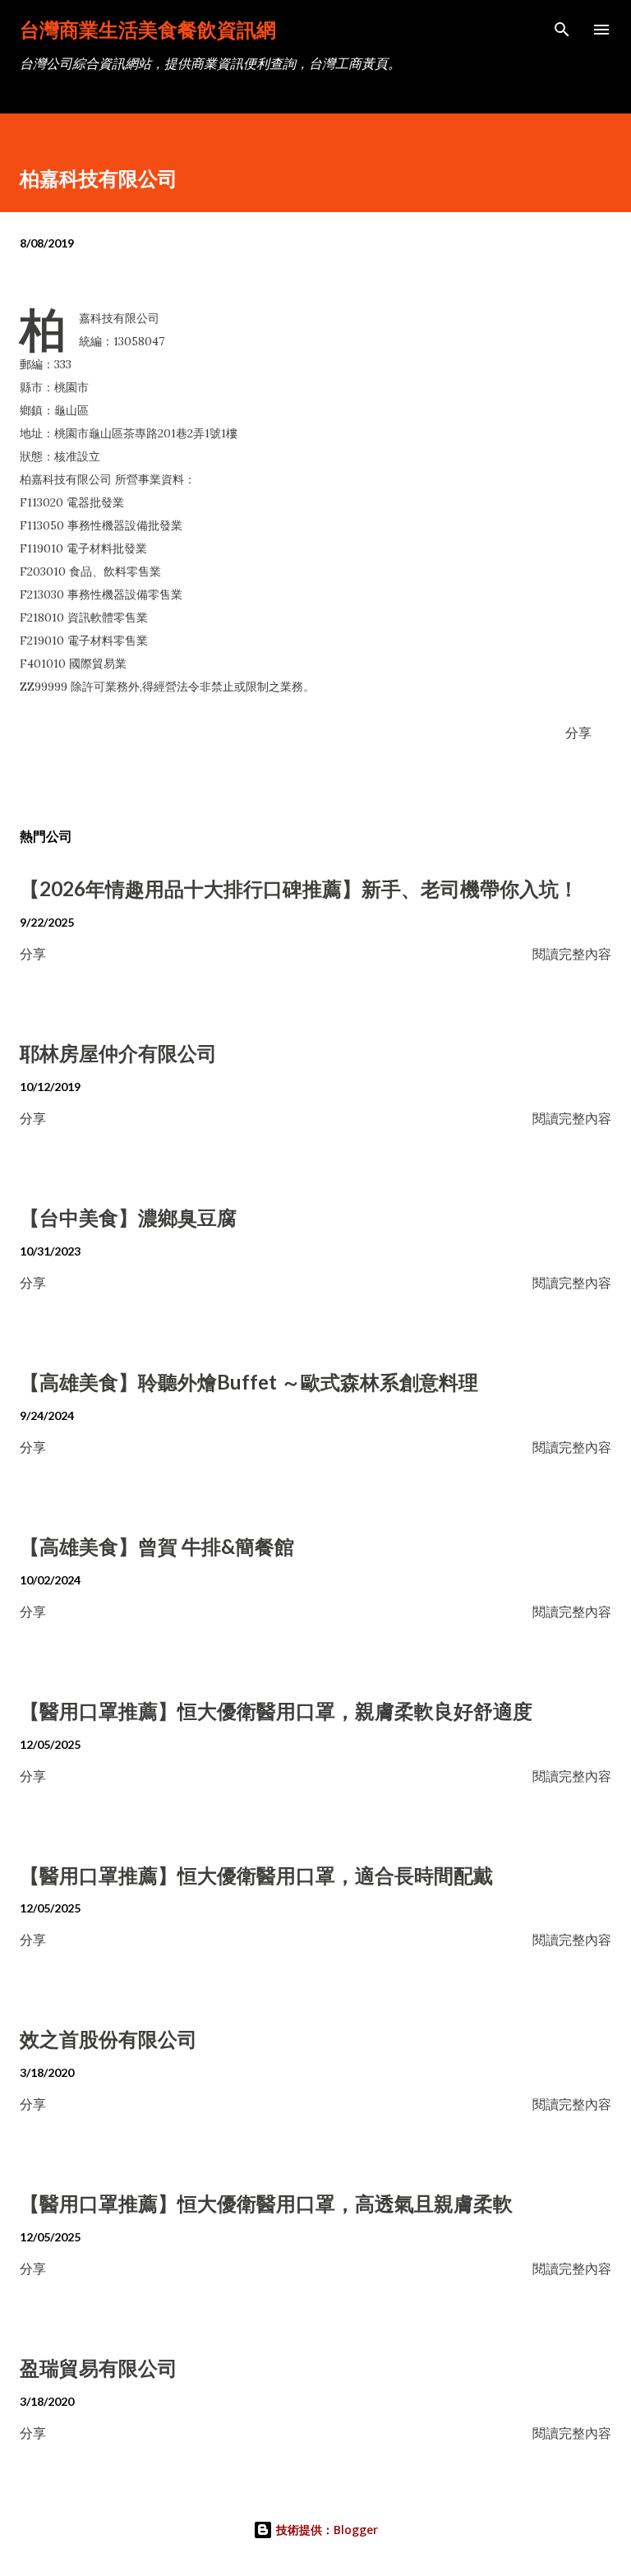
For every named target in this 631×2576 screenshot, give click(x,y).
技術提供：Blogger (325, 2530)
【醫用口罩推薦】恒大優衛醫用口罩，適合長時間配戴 (256, 1875)
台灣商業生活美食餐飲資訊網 (148, 29)
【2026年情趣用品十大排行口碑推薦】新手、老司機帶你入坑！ (299, 888)
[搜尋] (562, 30)
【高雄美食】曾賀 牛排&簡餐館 (157, 1546)
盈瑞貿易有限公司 (99, 2368)
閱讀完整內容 (572, 953)
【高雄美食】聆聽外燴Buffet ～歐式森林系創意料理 (249, 1382)
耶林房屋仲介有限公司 (118, 1053)
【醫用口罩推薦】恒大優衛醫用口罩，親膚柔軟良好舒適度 (276, 1711)
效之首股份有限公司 (108, 2039)
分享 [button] (578, 732)
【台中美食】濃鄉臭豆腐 (128, 1217)
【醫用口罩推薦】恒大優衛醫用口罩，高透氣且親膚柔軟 (266, 2203)
